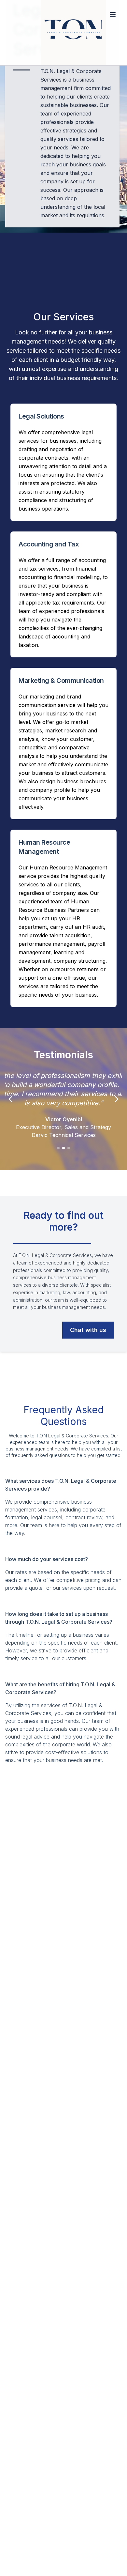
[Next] (117, 1099)
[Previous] (10, 1099)
